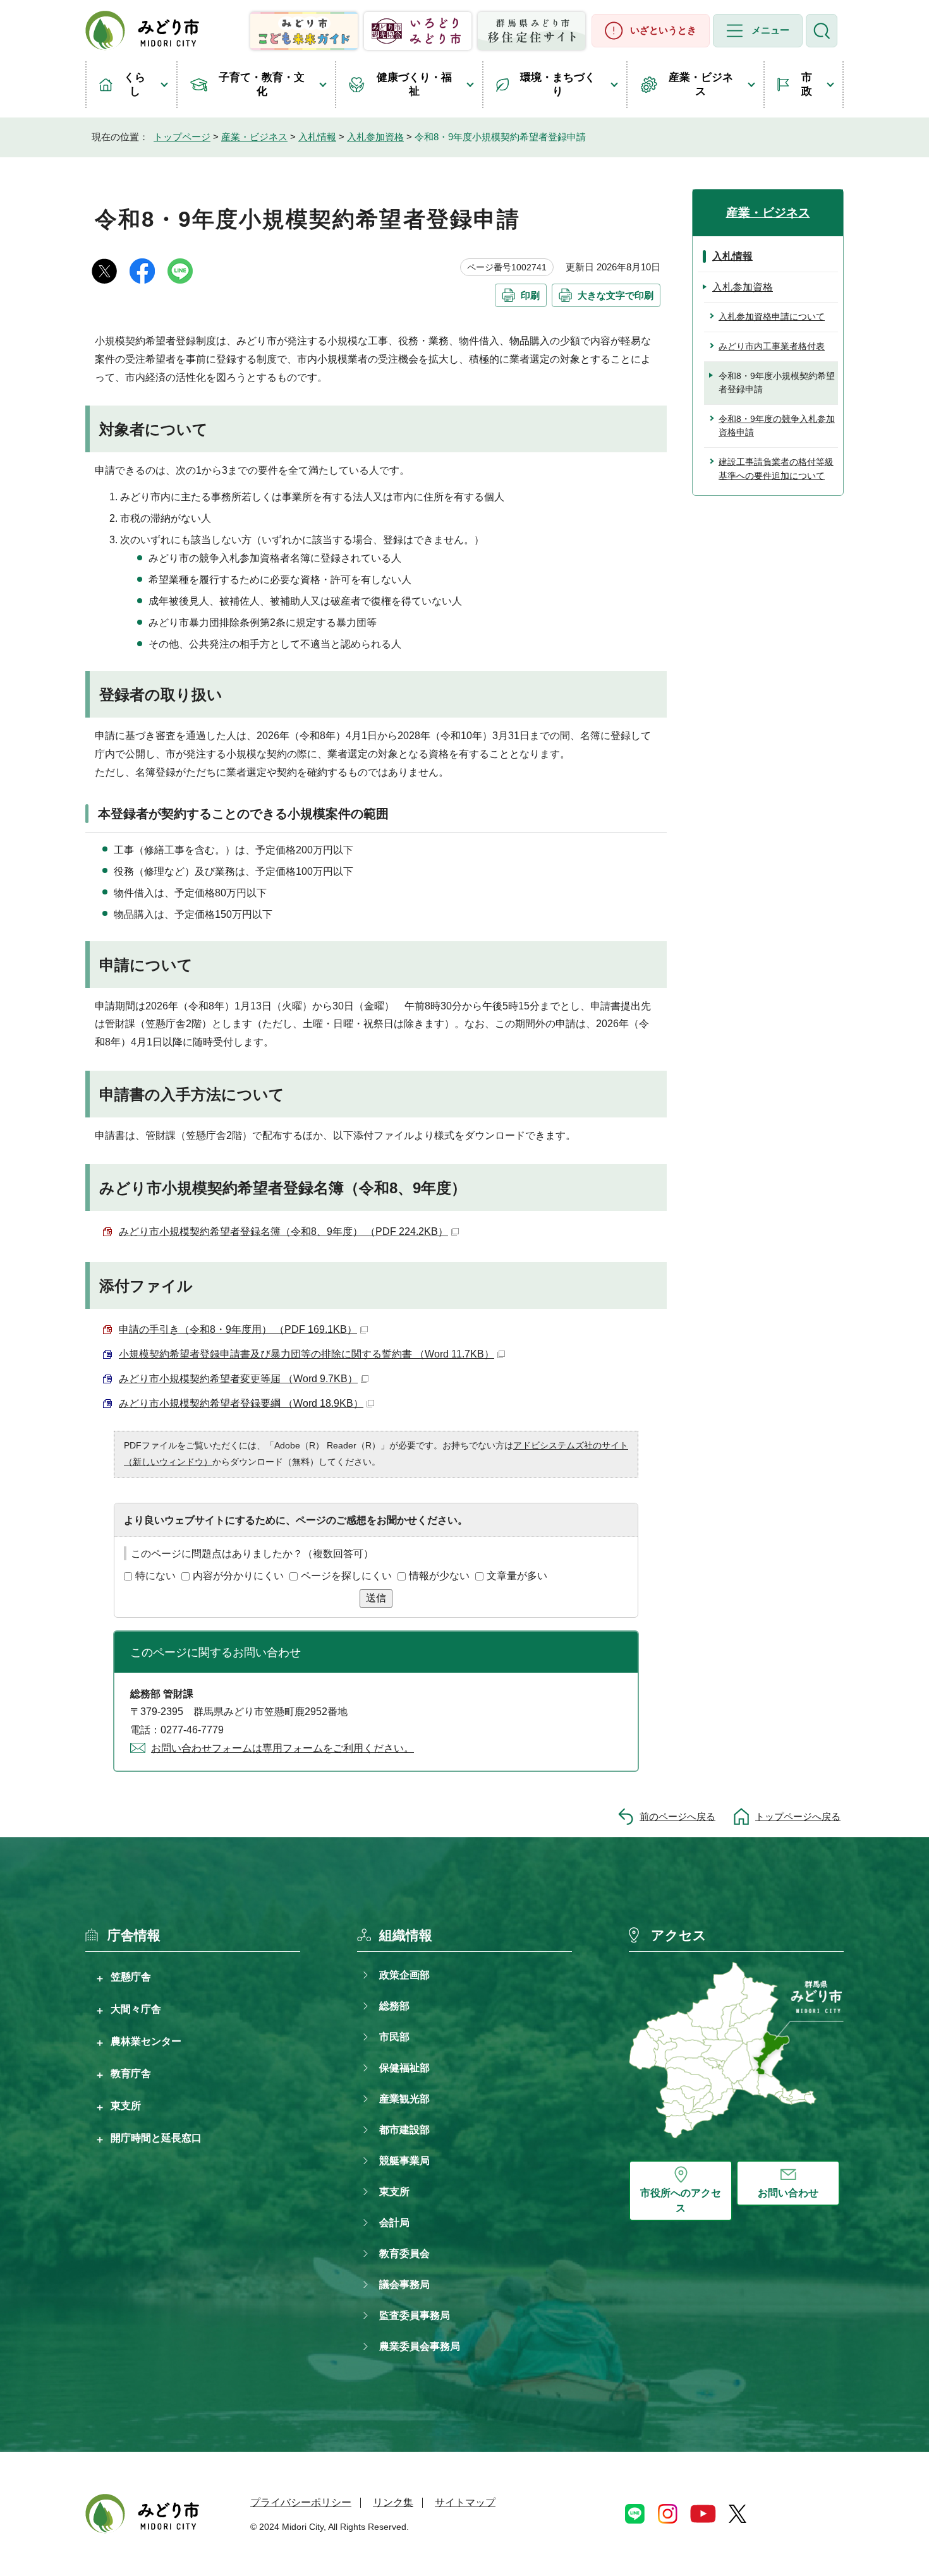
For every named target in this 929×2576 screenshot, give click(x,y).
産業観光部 (404, 2099)
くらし (135, 84)
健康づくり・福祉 (414, 84)
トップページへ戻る (798, 1816)
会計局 (394, 2223)
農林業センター (146, 2041)
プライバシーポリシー (301, 2502)
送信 (376, 1598)
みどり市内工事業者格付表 (772, 346)
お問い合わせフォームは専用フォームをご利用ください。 (282, 1748)
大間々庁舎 (136, 2009)
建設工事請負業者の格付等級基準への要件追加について (776, 469)
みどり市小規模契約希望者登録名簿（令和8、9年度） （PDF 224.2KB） (283, 1231)
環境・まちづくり (558, 84)
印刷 (530, 295)
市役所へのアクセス (681, 2200)
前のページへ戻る (677, 1816)
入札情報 (317, 137)
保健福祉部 (404, 2068)
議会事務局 (404, 2284)
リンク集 (393, 2502)
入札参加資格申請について (772, 316)
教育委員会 (404, 2254)
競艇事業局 (404, 2161)
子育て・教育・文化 (262, 84)
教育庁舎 (131, 2073)
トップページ (182, 137)
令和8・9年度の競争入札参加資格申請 (777, 426)
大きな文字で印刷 (616, 295)
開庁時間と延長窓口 (156, 2138)
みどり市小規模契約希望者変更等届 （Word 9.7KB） (238, 1379)
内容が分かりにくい (238, 1576)
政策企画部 (404, 1975)
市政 (807, 84)
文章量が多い (517, 1576)
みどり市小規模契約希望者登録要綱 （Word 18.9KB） (241, 1403)
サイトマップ (465, 2502)
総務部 (394, 2006)
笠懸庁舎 (131, 1977)
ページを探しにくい (346, 1576)
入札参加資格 (375, 137)
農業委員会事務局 (420, 2346)
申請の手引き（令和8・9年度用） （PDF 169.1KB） (238, 1329)
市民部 (394, 2037)
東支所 (126, 2105)
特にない (155, 1576)
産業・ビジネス (701, 84)
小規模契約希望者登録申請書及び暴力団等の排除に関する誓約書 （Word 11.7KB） (307, 1354)
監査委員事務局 (415, 2315)
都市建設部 (404, 2130)
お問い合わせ (788, 2193)
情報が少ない (439, 1576)
